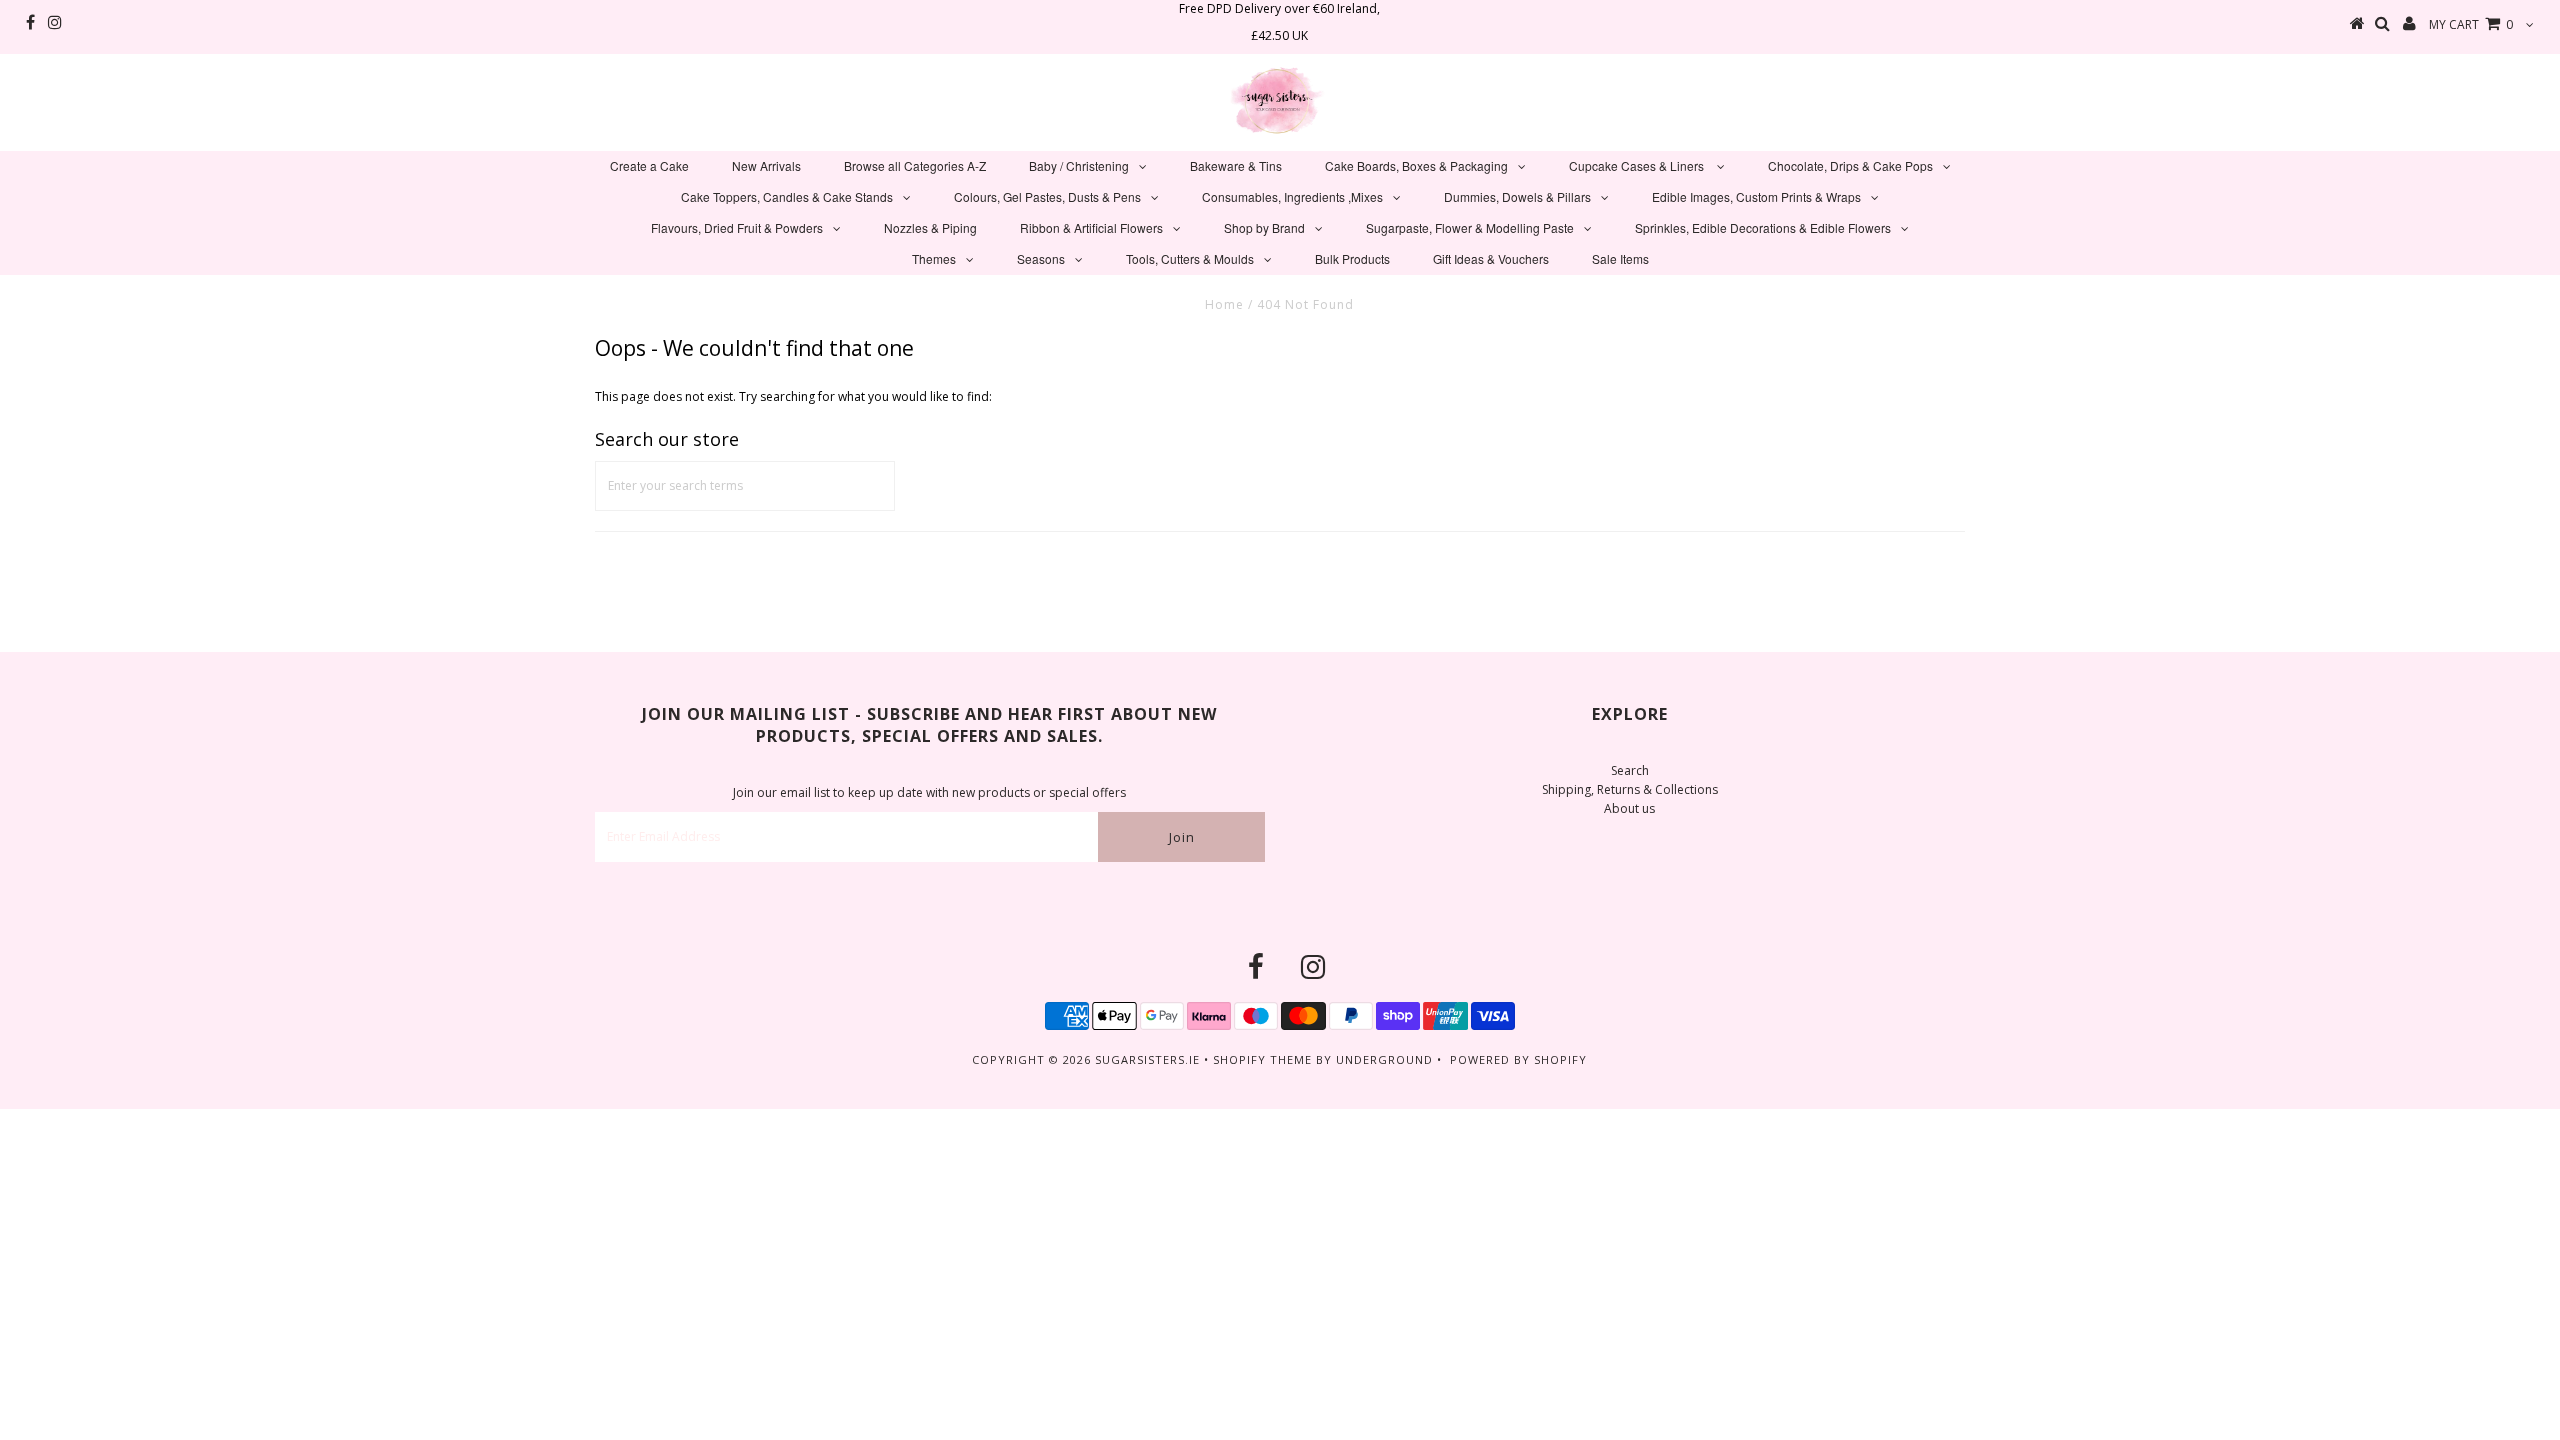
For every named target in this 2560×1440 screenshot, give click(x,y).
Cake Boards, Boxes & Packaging (1416, 165)
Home (1224, 304)
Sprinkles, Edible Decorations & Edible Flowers (1763, 227)
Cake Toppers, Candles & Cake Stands (787, 196)
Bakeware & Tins (1236, 165)
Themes (934, 258)
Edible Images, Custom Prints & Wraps (1756, 196)
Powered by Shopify (1518, 1059)
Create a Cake (649, 165)
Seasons (1041, 258)
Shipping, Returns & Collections (1630, 789)
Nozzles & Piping (930, 227)
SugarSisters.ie (1147, 1059)
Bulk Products (1352, 258)
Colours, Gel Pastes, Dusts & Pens (1047, 196)
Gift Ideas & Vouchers (1491, 258)
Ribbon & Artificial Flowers (1091, 227)
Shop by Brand (1264, 227)
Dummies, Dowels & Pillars (1517, 196)
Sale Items (1620, 258)
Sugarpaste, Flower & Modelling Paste (1470, 227)
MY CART (2471, 24)
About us (1629, 808)
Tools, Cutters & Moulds (1190, 258)
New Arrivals (766, 165)
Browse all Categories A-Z (915, 165)
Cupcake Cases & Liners (1638, 165)
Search (1630, 770)
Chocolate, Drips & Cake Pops (1850, 165)
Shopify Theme (1262, 1059)
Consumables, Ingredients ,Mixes (1292, 196)
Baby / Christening (1079, 165)
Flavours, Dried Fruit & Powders (737, 227)
